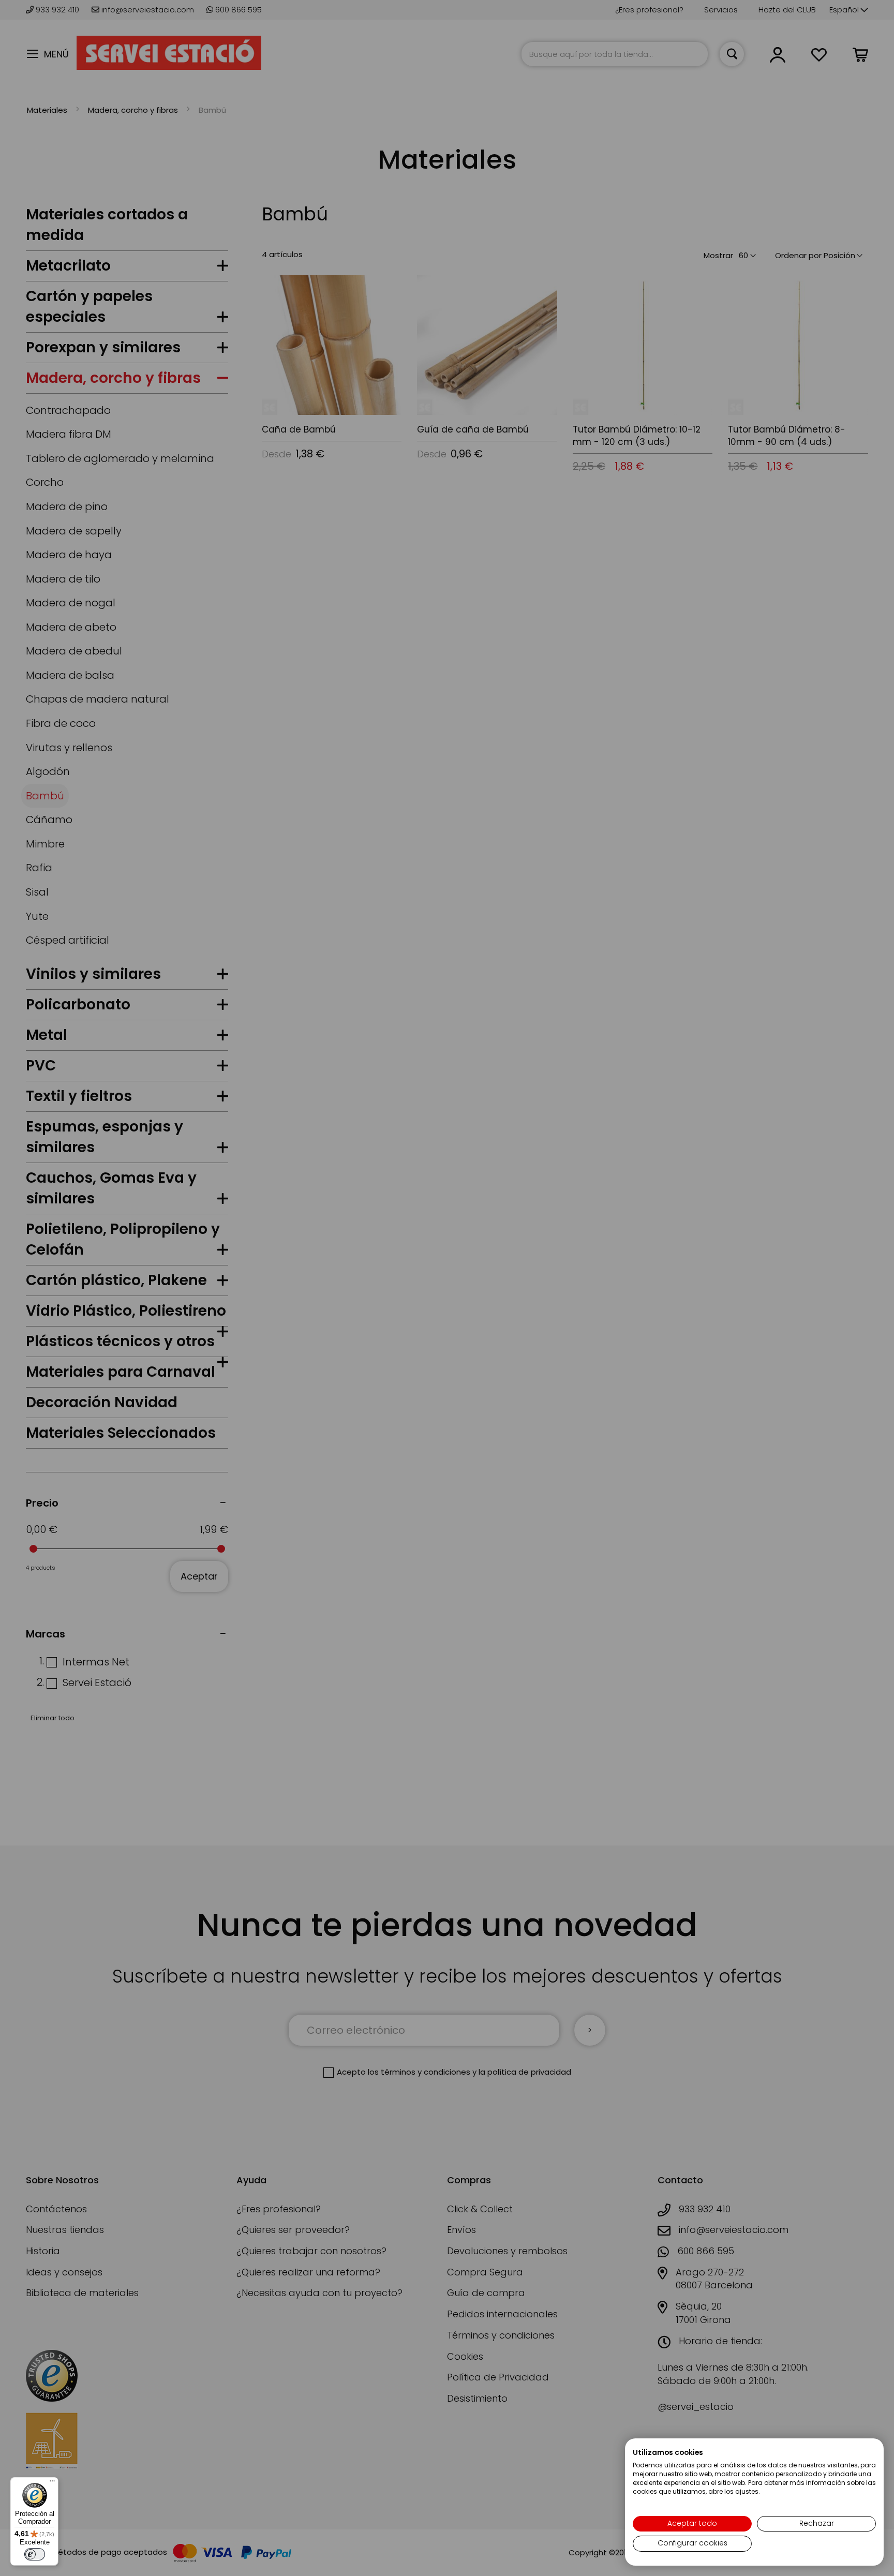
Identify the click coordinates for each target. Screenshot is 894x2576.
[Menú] (52, 2483)
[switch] (35, 2554)
